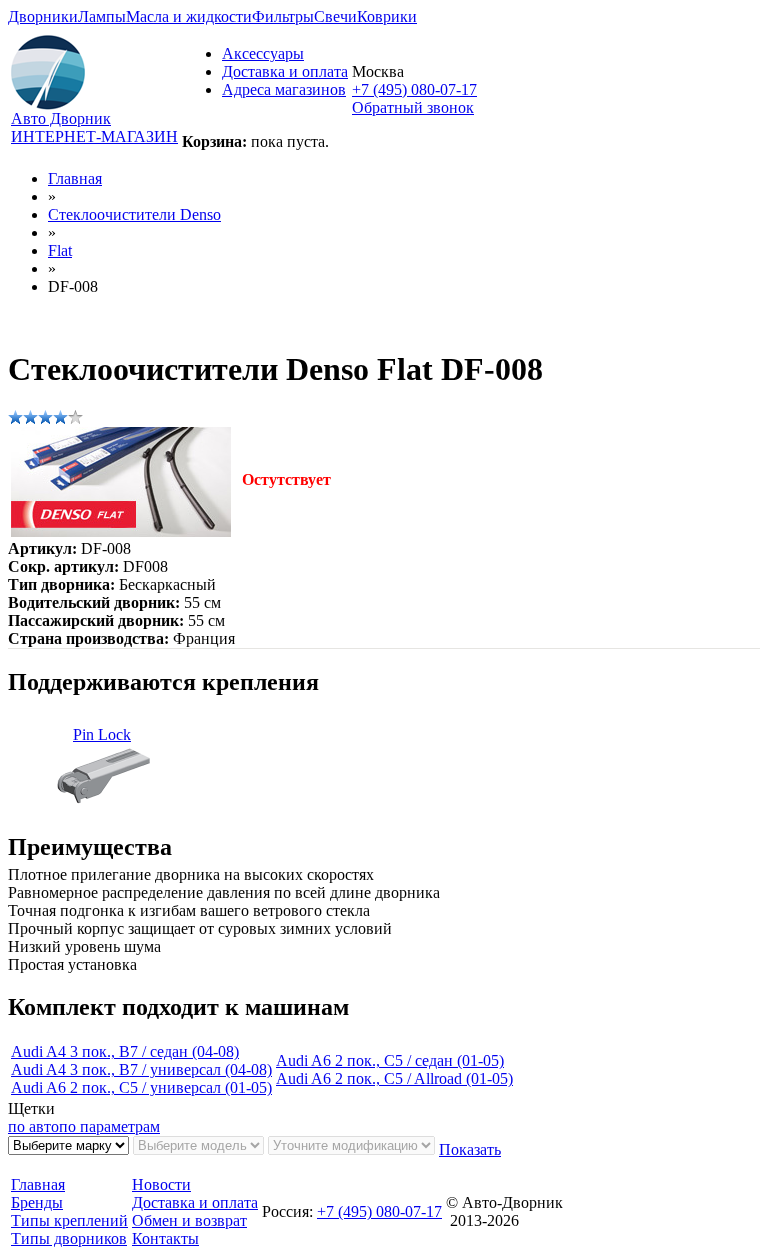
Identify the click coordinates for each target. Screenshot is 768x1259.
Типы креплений (69, 1220)
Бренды (37, 1202)
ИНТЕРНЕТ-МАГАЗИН (94, 136)
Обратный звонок (413, 107)
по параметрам (109, 1126)
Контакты (165, 1238)
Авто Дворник (61, 118)
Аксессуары (263, 53)
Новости (161, 1184)
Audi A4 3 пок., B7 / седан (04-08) (125, 1051)
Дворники (43, 16)
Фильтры (283, 16)
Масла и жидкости (189, 16)
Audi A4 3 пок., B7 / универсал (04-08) (141, 1069)
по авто (33, 1126)
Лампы (102, 16)
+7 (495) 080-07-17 (414, 89)
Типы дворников (69, 1238)
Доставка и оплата (285, 71)
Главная (75, 178)
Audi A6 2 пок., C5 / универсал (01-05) (141, 1087)
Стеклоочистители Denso (134, 214)
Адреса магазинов (284, 89)
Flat (60, 250)
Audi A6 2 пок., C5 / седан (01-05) (390, 1060)
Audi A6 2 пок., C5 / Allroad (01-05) (394, 1078)
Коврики (387, 16)
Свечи (335, 16)
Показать (470, 1149)
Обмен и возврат (189, 1220)
